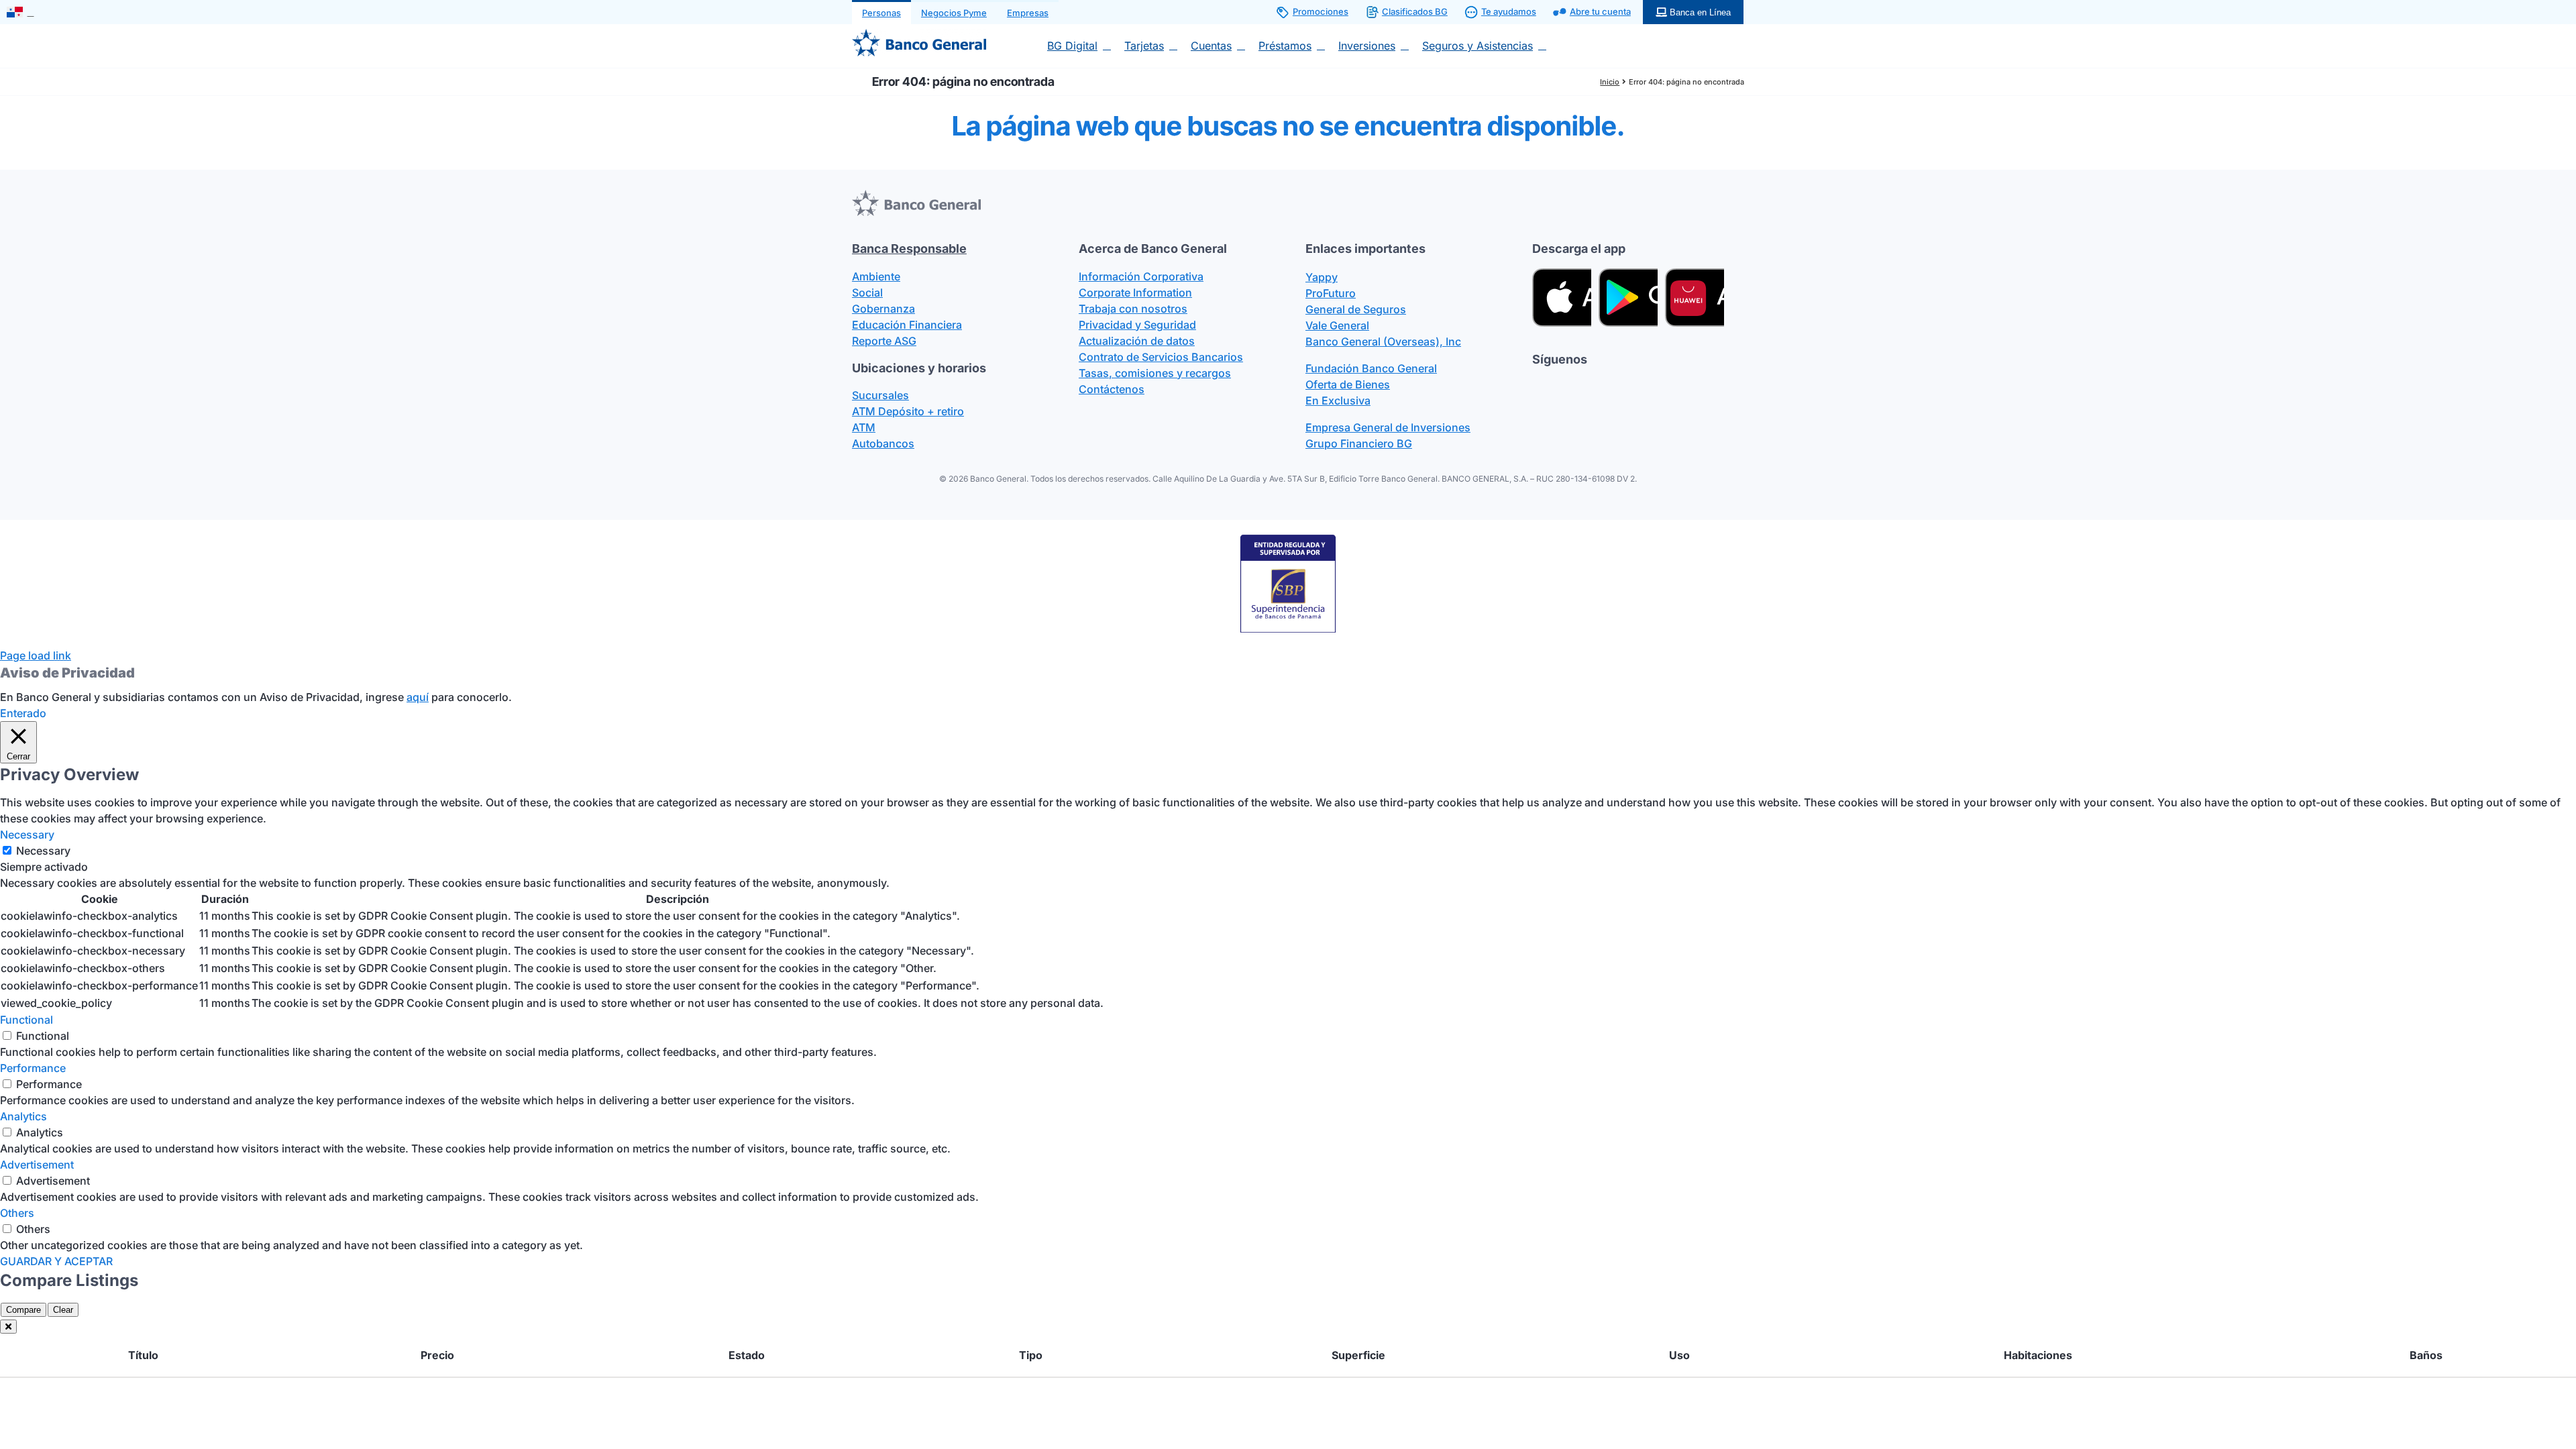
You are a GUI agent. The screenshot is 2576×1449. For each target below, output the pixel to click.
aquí (418, 697)
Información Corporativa (1141, 276)
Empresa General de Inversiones (1388, 427)
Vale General (1337, 325)
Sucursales (880, 395)
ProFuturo (1331, 293)
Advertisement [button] (37, 1165)
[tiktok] (1562, 385)
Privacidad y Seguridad (1137, 325)
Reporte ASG (884, 341)
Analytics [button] (23, 1116)
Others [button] (17, 1213)
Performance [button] (33, 1068)
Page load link (36, 655)
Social (867, 292)
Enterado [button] (23, 713)
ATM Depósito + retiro (908, 411)
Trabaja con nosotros (1133, 309)
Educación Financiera (907, 325)
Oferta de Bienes (1348, 384)
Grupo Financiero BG (1359, 443)
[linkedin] (1658, 385)
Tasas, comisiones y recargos (1155, 373)
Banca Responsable (909, 249)
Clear (63, 1310)
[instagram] (1610, 385)
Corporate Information (1135, 292)
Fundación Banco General (1371, 368)
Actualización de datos (1137, 341)
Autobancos (883, 443)
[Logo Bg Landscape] (919, 34)
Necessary (43, 851)
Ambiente (876, 276)
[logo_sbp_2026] (1288, 539)
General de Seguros (1356, 309)
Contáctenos (1112, 389)
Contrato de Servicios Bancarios (1161, 357)
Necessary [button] (27, 835)
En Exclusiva (1338, 400)
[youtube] (1634, 385)
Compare (23, 1310)
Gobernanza (883, 309)
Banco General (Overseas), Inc (1383, 341)
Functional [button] (26, 1020)
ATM (864, 427)
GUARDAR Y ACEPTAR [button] (56, 1261)
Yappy (1322, 277)
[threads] (1586, 385)
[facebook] (1538, 385)
